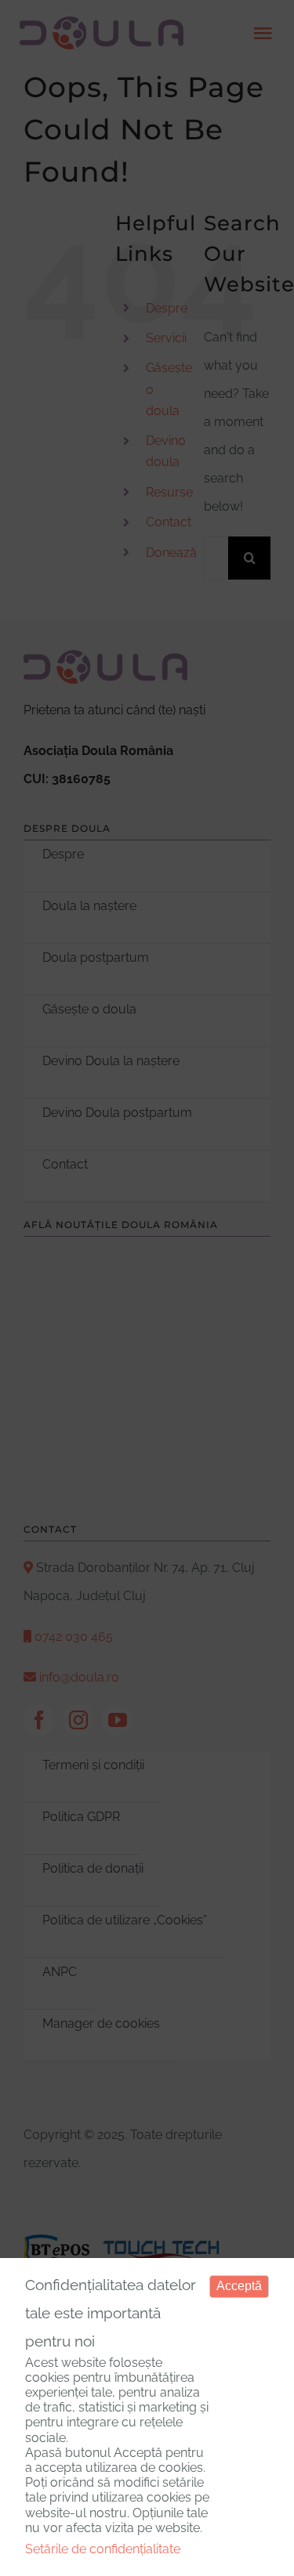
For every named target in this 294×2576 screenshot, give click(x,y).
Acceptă (239, 2286)
